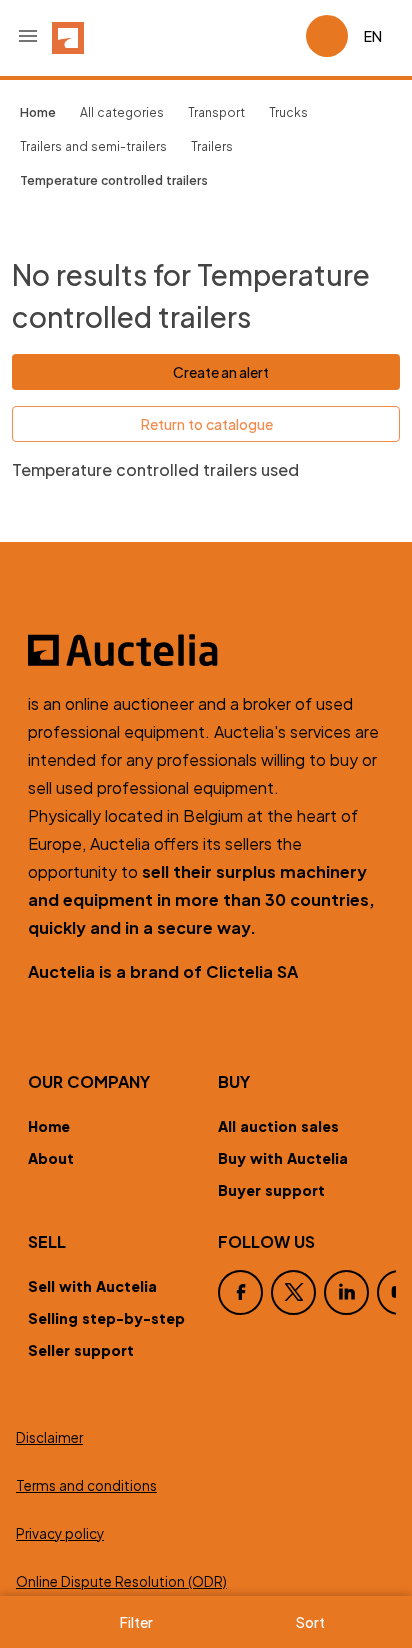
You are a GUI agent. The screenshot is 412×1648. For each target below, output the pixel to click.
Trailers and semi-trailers (93, 146)
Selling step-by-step (106, 1318)
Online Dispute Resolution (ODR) (121, 1581)
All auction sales (278, 1126)
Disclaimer (49, 1437)
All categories (122, 112)
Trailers (212, 146)
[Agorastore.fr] (206, 650)
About (51, 1158)
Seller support (81, 1350)
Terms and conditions (86, 1485)
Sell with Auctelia (92, 1286)
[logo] (68, 36)
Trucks (288, 112)
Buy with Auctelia (283, 1158)
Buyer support (271, 1190)
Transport (216, 112)
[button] (28, 36)
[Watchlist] (282, 36)
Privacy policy (60, 1533)
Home (49, 1126)
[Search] (234, 36)
